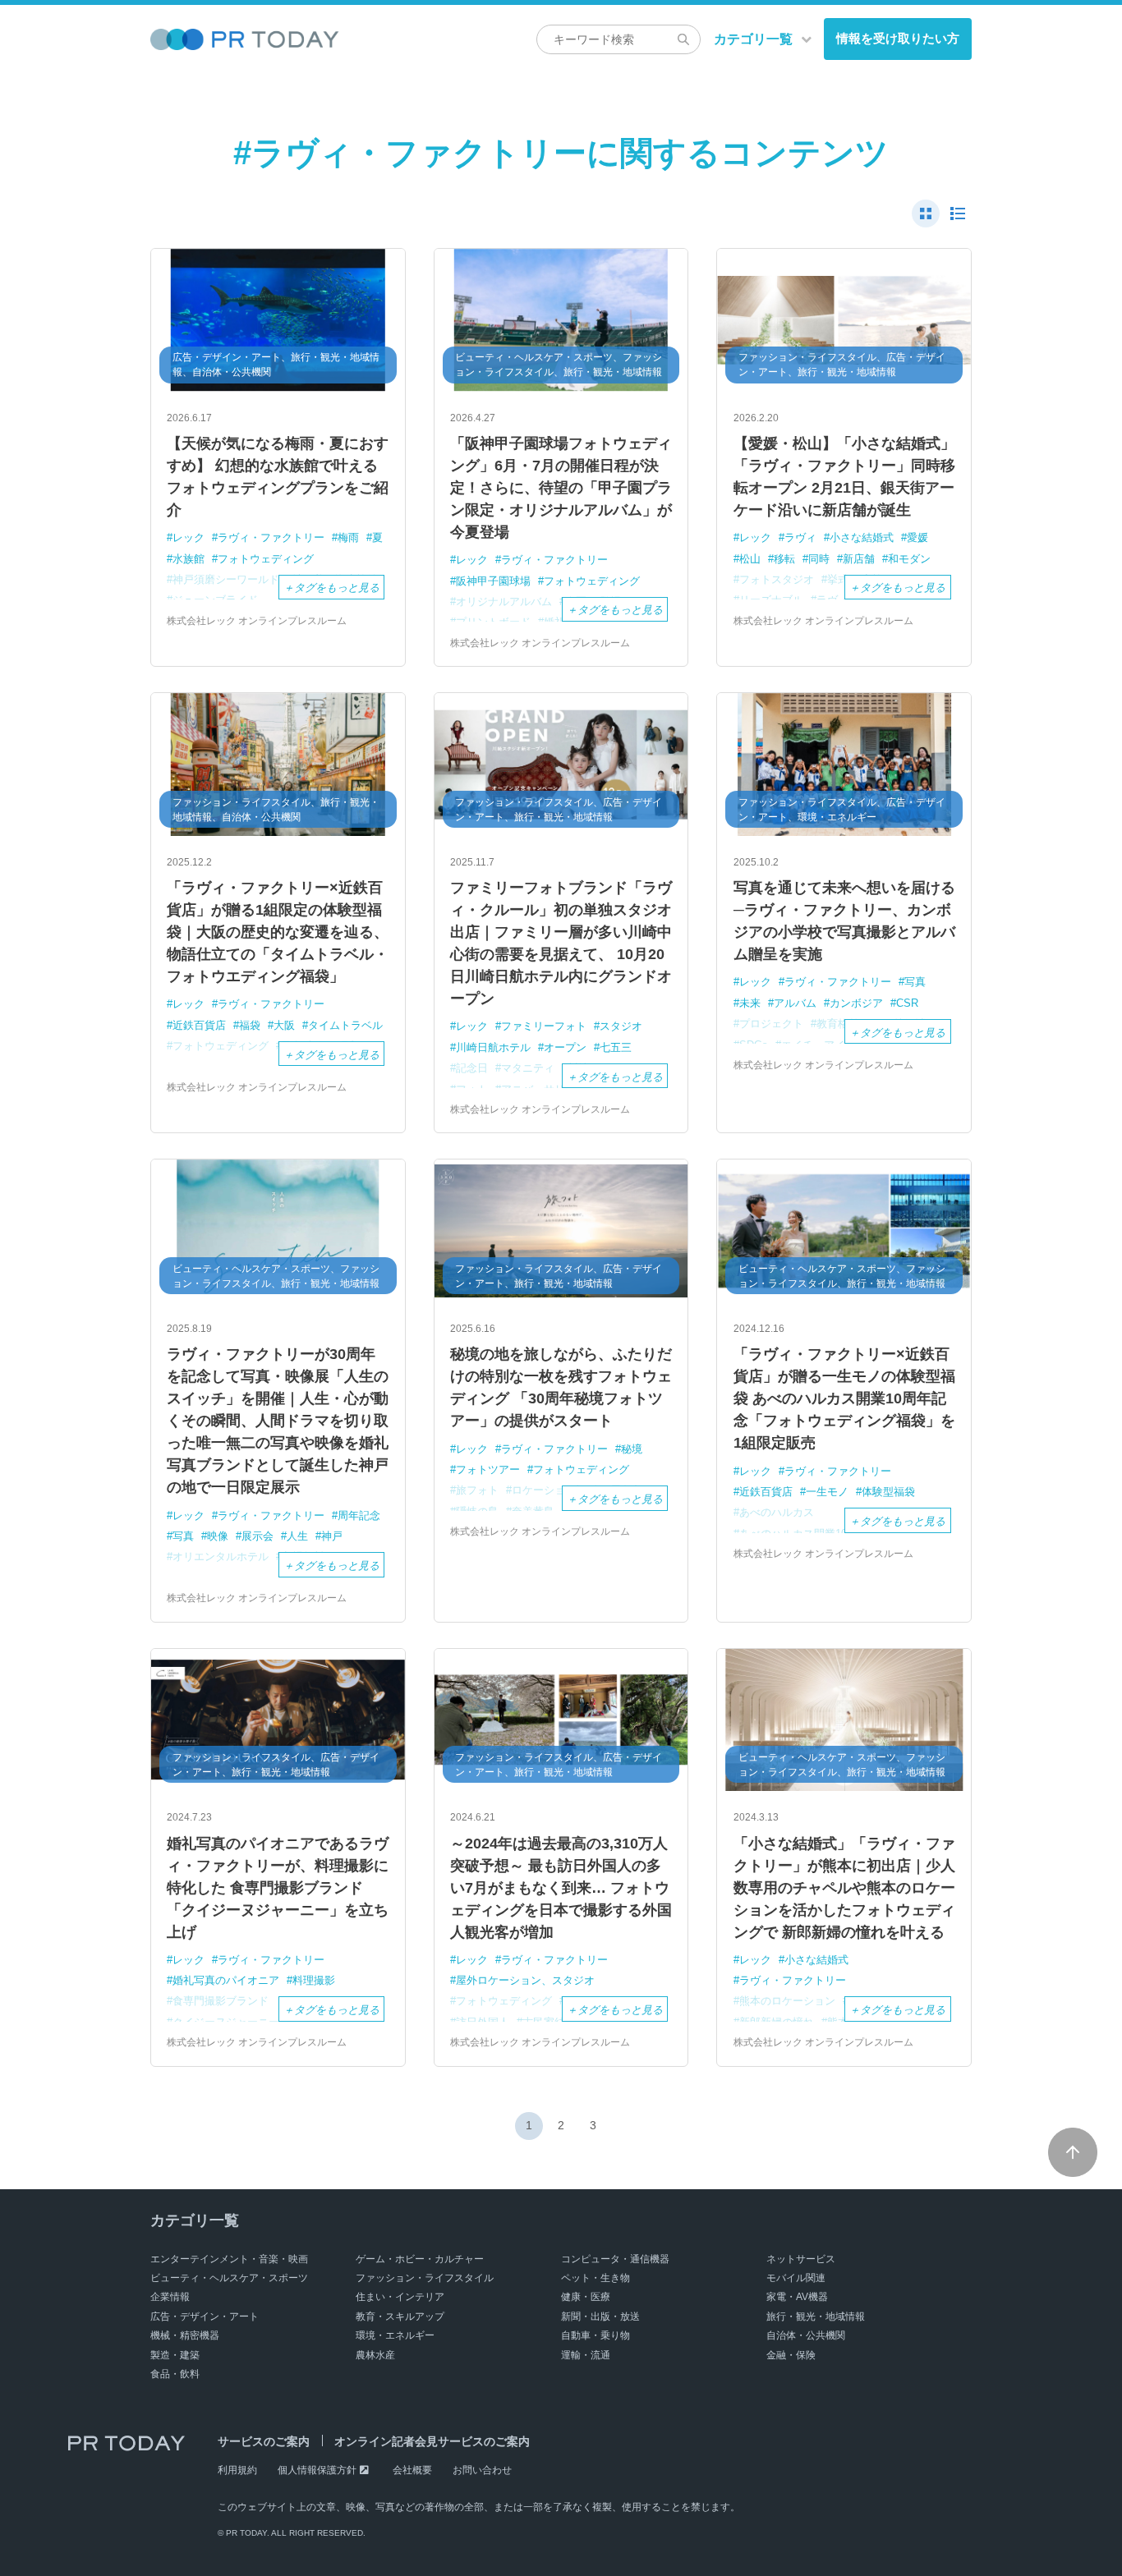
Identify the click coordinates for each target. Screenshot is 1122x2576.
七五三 (616, 1047)
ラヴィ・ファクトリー (271, 537)
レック (189, 537)
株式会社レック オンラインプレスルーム (257, 621)
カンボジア (856, 1003)
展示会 (258, 1536)
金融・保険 (791, 2355)
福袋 (250, 1025)
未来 (750, 1003)
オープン (565, 1047)
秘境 (632, 1449)
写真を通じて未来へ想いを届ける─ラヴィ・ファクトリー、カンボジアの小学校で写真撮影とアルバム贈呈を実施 (844, 921)
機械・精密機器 (185, 2335)
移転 (784, 559)
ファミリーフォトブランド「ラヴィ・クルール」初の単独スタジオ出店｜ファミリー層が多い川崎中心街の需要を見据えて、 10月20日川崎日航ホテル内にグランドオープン (561, 943)
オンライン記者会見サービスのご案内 (432, 2441)
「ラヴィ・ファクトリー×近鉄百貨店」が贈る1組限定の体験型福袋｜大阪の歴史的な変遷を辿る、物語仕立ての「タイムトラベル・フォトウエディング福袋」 (278, 932)
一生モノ (827, 1492)
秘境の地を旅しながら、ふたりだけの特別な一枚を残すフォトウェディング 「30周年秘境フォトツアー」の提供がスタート (561, 1387)
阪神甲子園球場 (493, 581)
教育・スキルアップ (400, 2317)
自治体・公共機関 (806, 2335)
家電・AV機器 (797, 2297)
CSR (907, 1003)
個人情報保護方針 (317, 2470)
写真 (915, 982)
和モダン (909, 559)
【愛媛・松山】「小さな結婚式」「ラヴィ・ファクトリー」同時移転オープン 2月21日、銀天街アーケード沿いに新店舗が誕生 (844, 477)
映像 (218, 1536)
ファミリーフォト (544, 1026)
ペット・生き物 (595, 2278)
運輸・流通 (586, 2355)
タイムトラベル (345, 1025)
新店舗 (859, 559)
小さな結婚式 (862, 537)
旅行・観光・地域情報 (816, 2317)
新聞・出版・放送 (600, 2317)
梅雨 (348, 537)
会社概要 (412, 2470)
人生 (297, 1536)
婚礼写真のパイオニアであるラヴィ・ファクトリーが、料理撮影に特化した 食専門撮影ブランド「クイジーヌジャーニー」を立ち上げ (278, 1888)
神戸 (332, 1536)
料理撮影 (314, 1980)
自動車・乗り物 (595, 2335)
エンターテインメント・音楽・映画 (229, 2259)
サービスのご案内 (264, 2441)
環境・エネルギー (395, 2335)
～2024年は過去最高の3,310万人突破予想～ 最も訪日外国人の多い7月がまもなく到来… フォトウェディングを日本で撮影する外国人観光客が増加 (561, 1888)
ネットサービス (801, 2259)
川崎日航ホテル (493, 1047)
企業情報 (170, 2297)
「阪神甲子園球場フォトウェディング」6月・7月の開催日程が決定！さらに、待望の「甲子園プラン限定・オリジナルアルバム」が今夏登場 (561, 488)
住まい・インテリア (400, 2297)
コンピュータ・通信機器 (615, 2259)
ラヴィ (800, 537)
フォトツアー (488, 1469)
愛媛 (917, 537)
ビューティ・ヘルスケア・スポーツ (229, 2278)
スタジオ (621, 1026)
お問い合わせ (482, 2470)
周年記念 (359, 1515)
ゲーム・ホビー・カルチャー (420, 2259)
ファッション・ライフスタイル (425, 2278)
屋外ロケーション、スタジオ (525, 1980)
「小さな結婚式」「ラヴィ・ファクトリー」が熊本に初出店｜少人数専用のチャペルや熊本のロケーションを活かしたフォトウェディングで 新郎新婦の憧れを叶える (844, 1888)
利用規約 (237, 2470)
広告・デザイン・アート (205, 2317)
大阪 (284, 1025)
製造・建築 (175, 2355)
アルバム (795, 1003)
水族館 (189, 559)
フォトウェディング (266, 559)
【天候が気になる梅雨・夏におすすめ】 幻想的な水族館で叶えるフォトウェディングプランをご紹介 (278, 477)
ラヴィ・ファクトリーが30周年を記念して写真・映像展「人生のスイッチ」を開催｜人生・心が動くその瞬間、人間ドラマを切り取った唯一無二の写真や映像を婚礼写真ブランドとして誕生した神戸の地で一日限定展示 (278, 1421)
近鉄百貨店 (199, 1025)
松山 (750, 559)
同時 (819, 559)
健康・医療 (586, 2297)
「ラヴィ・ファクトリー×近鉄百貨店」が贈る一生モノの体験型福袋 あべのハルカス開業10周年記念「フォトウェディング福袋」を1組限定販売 (844, 1398)
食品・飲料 (175, 2374)
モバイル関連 (796, 2278)
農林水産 (375, 2355)
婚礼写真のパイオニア (226, 1980)
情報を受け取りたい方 (898, 38)
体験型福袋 (888, 1492)
